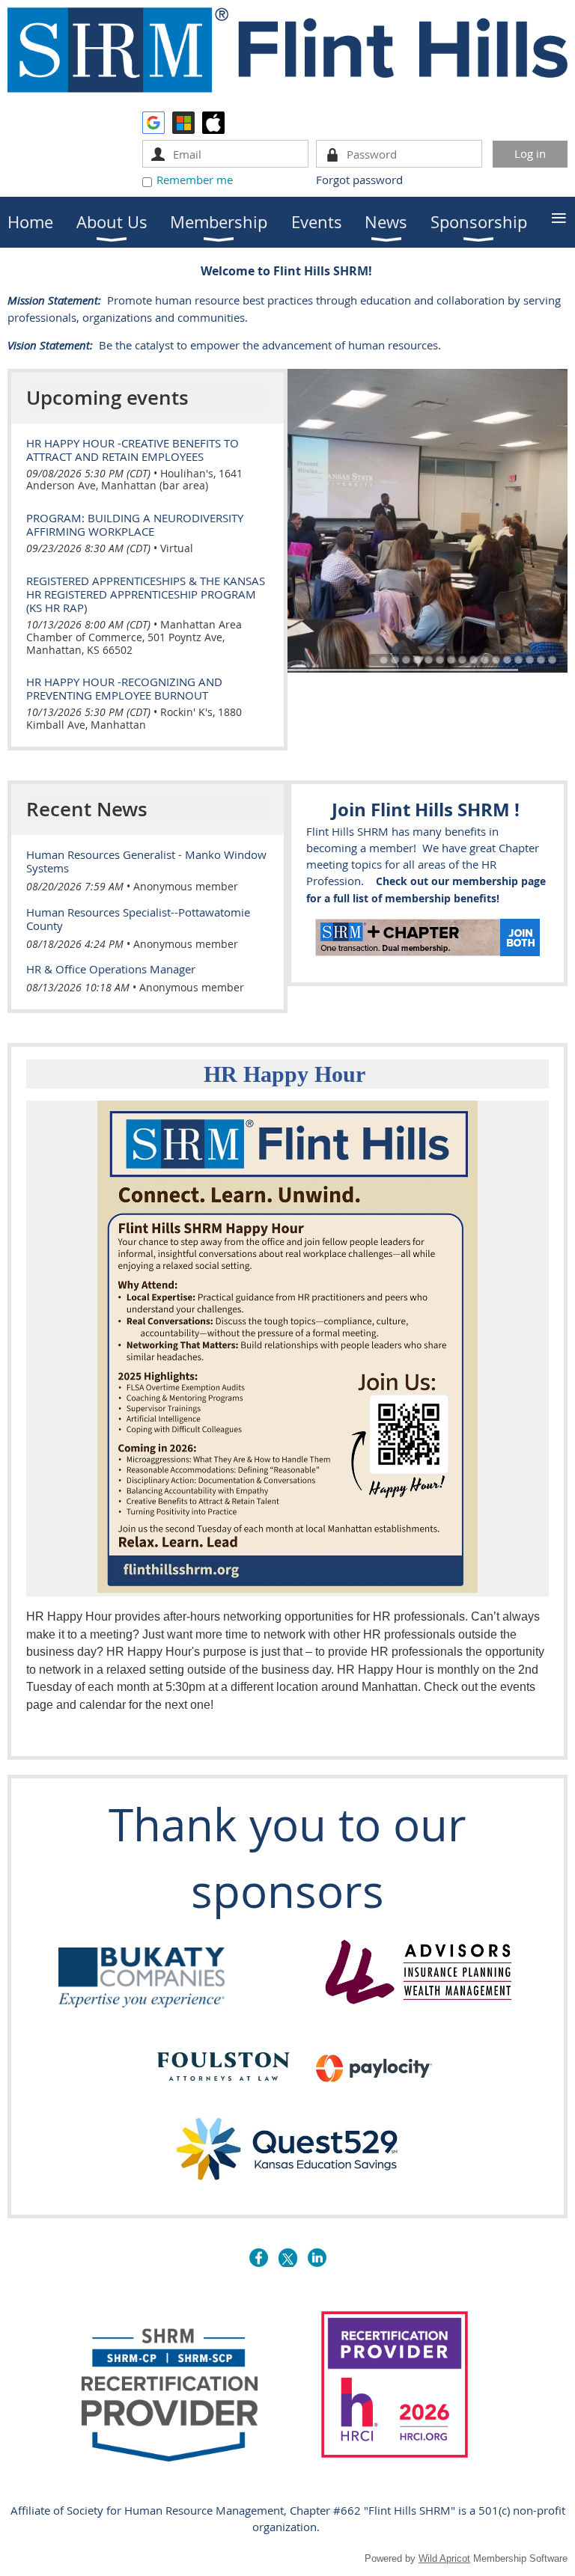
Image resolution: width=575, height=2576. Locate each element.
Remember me (195, 180)
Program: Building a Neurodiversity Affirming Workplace (135, 524)
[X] (288, 2258)
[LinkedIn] (317, 2258)
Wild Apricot (444, 2558)
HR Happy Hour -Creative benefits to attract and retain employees (133, 450)
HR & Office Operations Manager (111, 969)
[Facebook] (259, 2258)
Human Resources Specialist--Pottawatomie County (138, 919)
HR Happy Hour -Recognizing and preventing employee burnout (124, 688)
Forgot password (359, 180)
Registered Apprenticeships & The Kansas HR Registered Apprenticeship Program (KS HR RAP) (146, 594)
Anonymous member (186, 886)
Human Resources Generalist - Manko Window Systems (146, 861)
